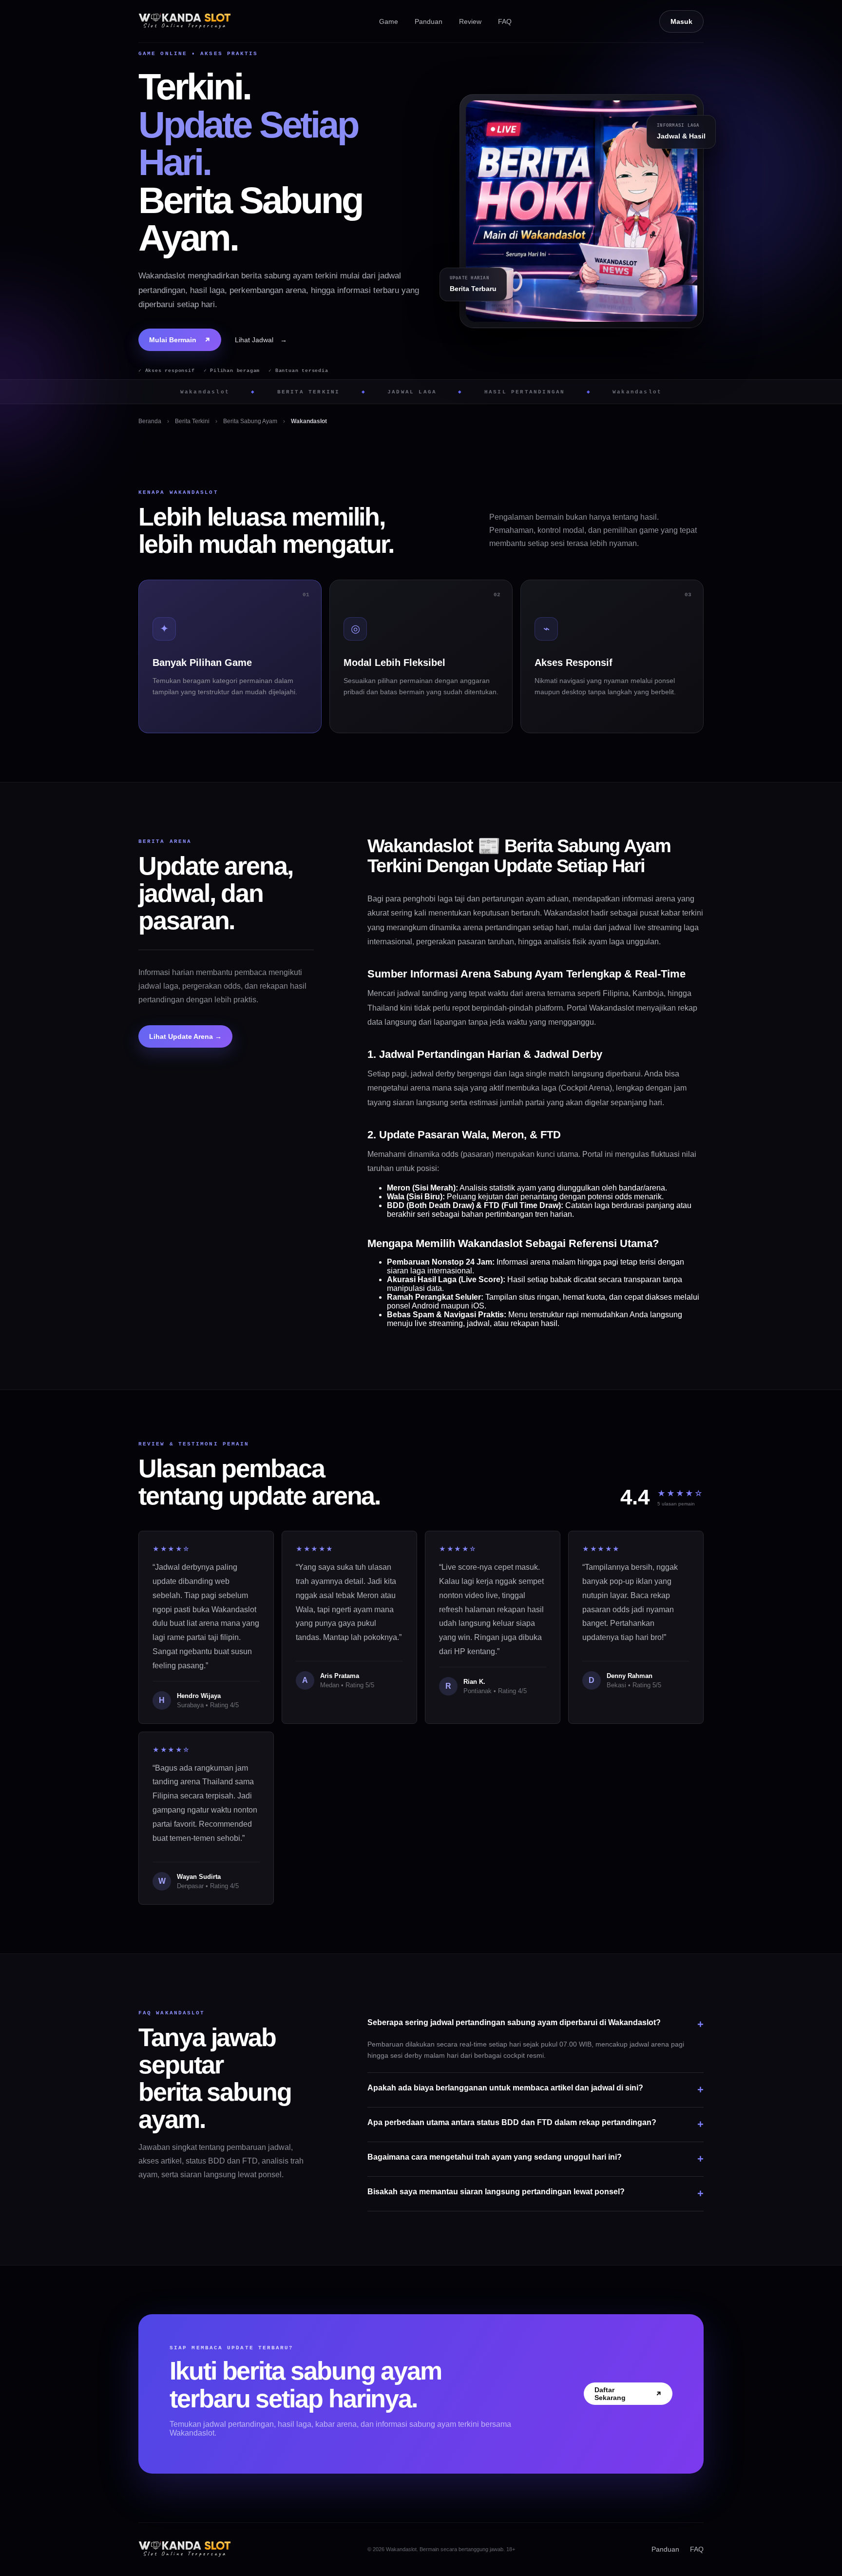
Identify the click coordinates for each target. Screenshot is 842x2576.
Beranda (150, 421)
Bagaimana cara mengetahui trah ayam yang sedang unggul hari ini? (536, 2159)
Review (470, 21)
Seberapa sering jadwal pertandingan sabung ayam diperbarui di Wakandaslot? (536, 2024)
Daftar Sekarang (628, 2394)
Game (389, 21)
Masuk (681, 21)
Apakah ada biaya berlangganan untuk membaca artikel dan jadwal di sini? (536, 2090)
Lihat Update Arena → (185, 1036)
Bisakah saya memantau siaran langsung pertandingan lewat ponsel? (536, 2194)
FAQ (505, 21)
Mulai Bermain (180, 340)
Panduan (429, 21)
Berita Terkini (192, 421)
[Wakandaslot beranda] (185, 21)
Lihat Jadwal (261, 340)
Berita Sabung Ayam (250, 421)
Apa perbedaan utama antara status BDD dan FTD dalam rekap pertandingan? (536, 2124)
